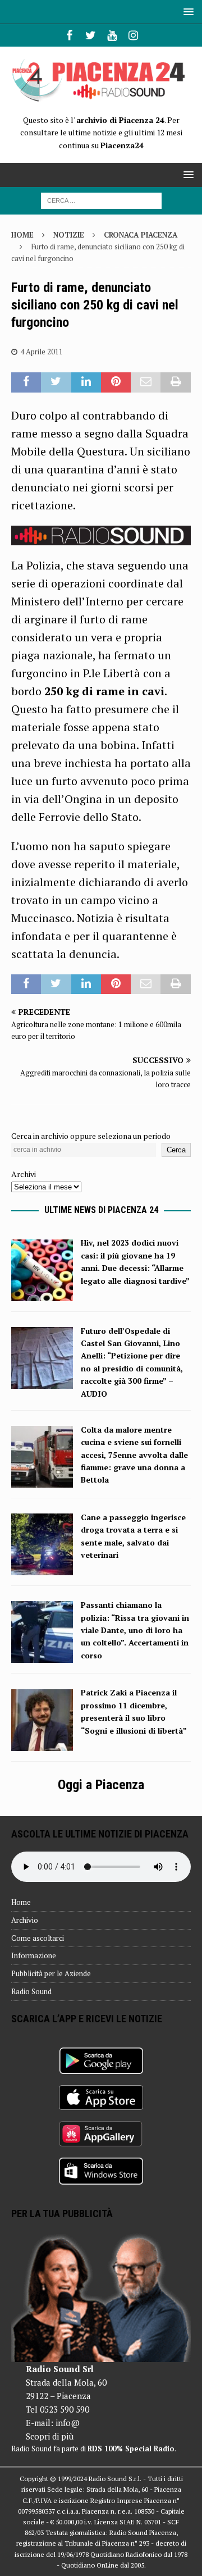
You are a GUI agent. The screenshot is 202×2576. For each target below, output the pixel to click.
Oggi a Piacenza (101, 1785)
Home (21, 1902)
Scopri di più (50, 2436)
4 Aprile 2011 (42, 352)
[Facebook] (69, 35)
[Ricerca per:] (101, 200)
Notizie (69, 235)
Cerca (176, 1150)
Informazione (34, 1955)
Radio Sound (31, 1991)
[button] (187, 12)
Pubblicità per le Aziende (51, 1973)
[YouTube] (112, 35)
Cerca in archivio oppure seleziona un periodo (91, 1136)
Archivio (25, 1920)
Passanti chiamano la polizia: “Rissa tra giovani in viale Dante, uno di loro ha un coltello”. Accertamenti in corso (135, 1630)
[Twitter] (91, 35)
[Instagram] (133, 35)
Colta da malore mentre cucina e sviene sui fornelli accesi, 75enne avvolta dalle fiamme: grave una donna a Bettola (134, 1455)
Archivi (24, 1174)
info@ (68, 2423)
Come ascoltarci (38, 1938)
